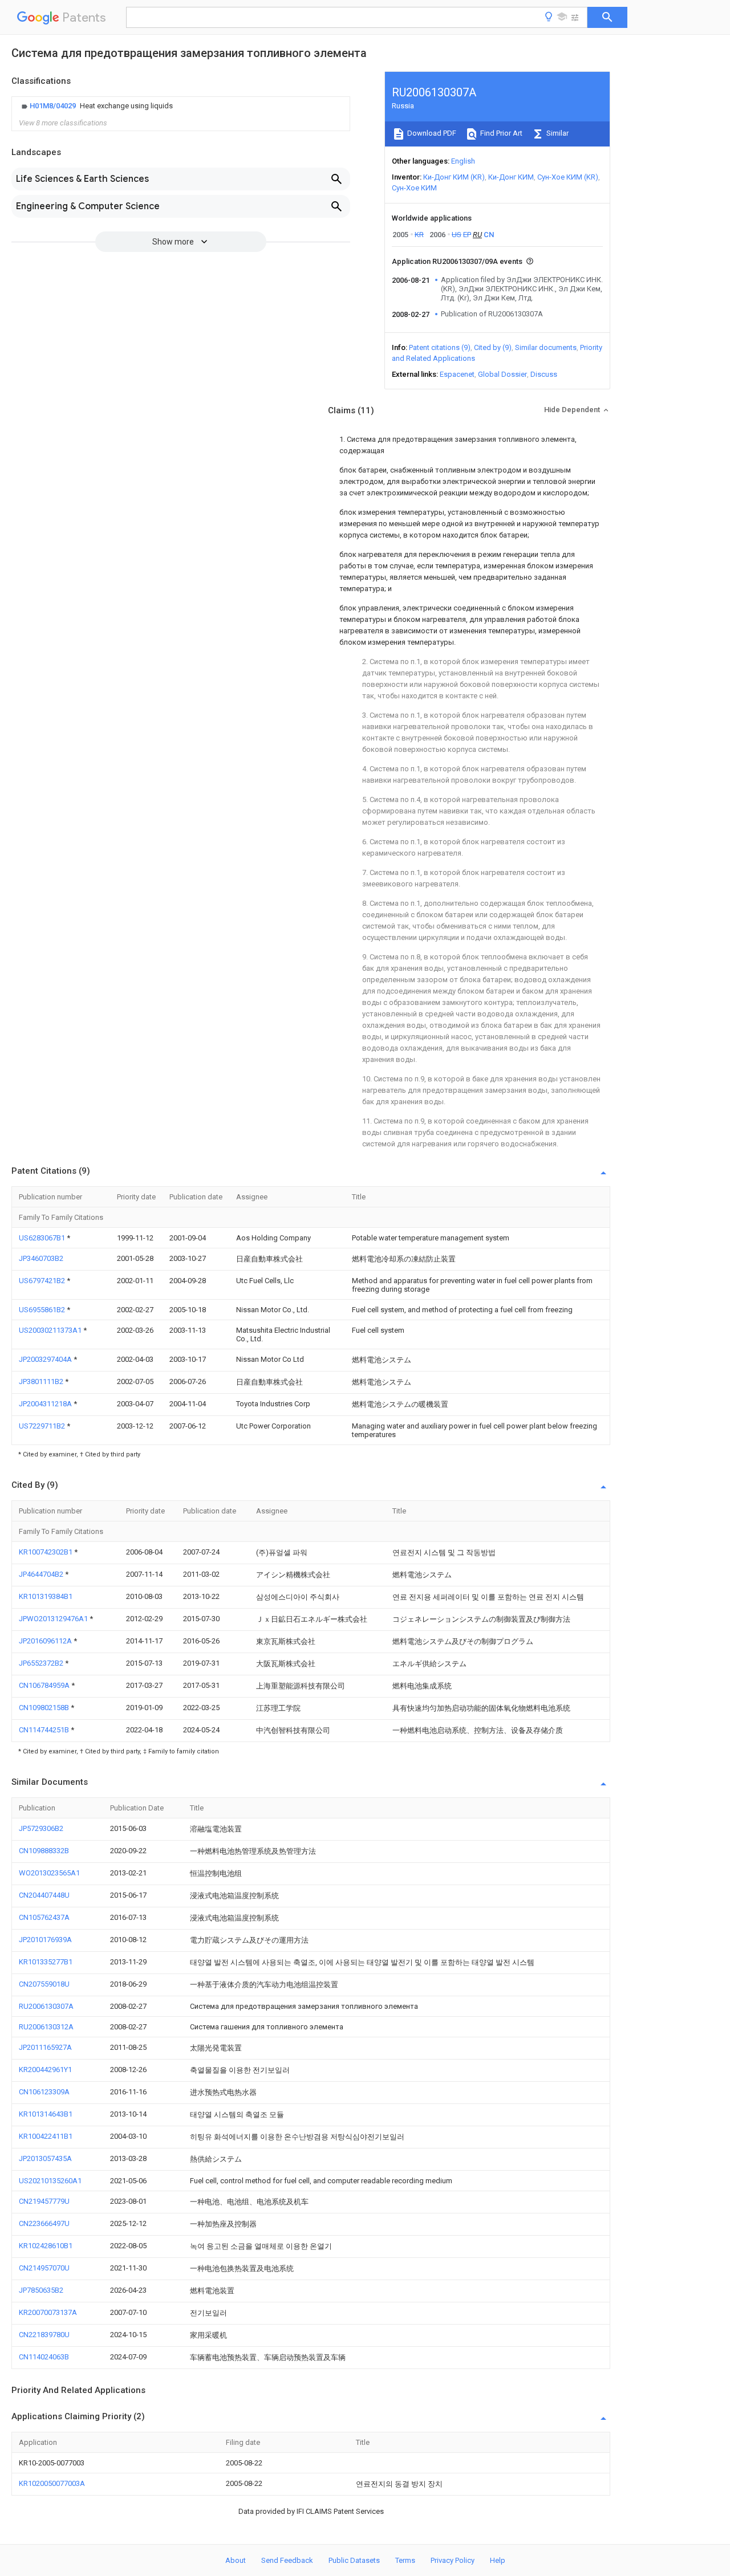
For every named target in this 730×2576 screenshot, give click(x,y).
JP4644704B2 (42, 1574)
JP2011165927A (45, 2047)
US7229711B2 (43, 1426)
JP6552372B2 (42, 1663)
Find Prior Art (500, 133)
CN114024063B (44, 2357)
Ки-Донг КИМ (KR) (454, 177)
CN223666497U (44, 2223)
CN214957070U (44, 2268)
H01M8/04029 (54, 106)
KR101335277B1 (46, 1962)
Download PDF (431, 133)
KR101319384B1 (46, 1596)
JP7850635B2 (41, 2290)
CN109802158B (45, 1708)
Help (498, 2560)
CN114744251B (45, 1730)
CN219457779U (44, 2201)
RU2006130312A (46, 2027)
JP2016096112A (46, 1641)
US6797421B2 (43, 1281)
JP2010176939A (45, 1940)
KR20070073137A (48, 2312)
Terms (405, 2560)
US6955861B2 (43, 1310)
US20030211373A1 (51, 1330)
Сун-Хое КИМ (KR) (568, 177)
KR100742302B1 (46, 1552)
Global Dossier (502, 374)
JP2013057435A (45, 2158)
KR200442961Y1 (45, 2070)
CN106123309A (44, 2092)
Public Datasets (354, 2560)
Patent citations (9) (440, 347)
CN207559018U (44, 1984)
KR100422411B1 (46, 2136)
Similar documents (546, 347)
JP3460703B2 (41, 1258)
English (463, 161)
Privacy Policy (453, 2560)
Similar (557, 133)
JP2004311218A (46, 1404)
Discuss (544, 374)
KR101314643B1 (46, 2114)
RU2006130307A (46, 2006)
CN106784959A (45, 1685)
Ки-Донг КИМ (511, 177)
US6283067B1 (43, 1238)
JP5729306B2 (41, 1828)
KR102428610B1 (46, 2246)
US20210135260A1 (50, 2181)
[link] (96, 106)
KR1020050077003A (52, 2483)
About (236, 2560)
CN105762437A (44, 1917)
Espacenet (457, 374)
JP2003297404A (46, 1359)
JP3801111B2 (42, 1381)
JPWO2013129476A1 (54, 1619)
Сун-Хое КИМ (414, 188)
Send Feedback (287, 2560)
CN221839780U (44, 2335)
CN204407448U (44, 1895)
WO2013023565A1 (49, 1873)
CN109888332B (44, 1851)
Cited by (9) (493, 347)
